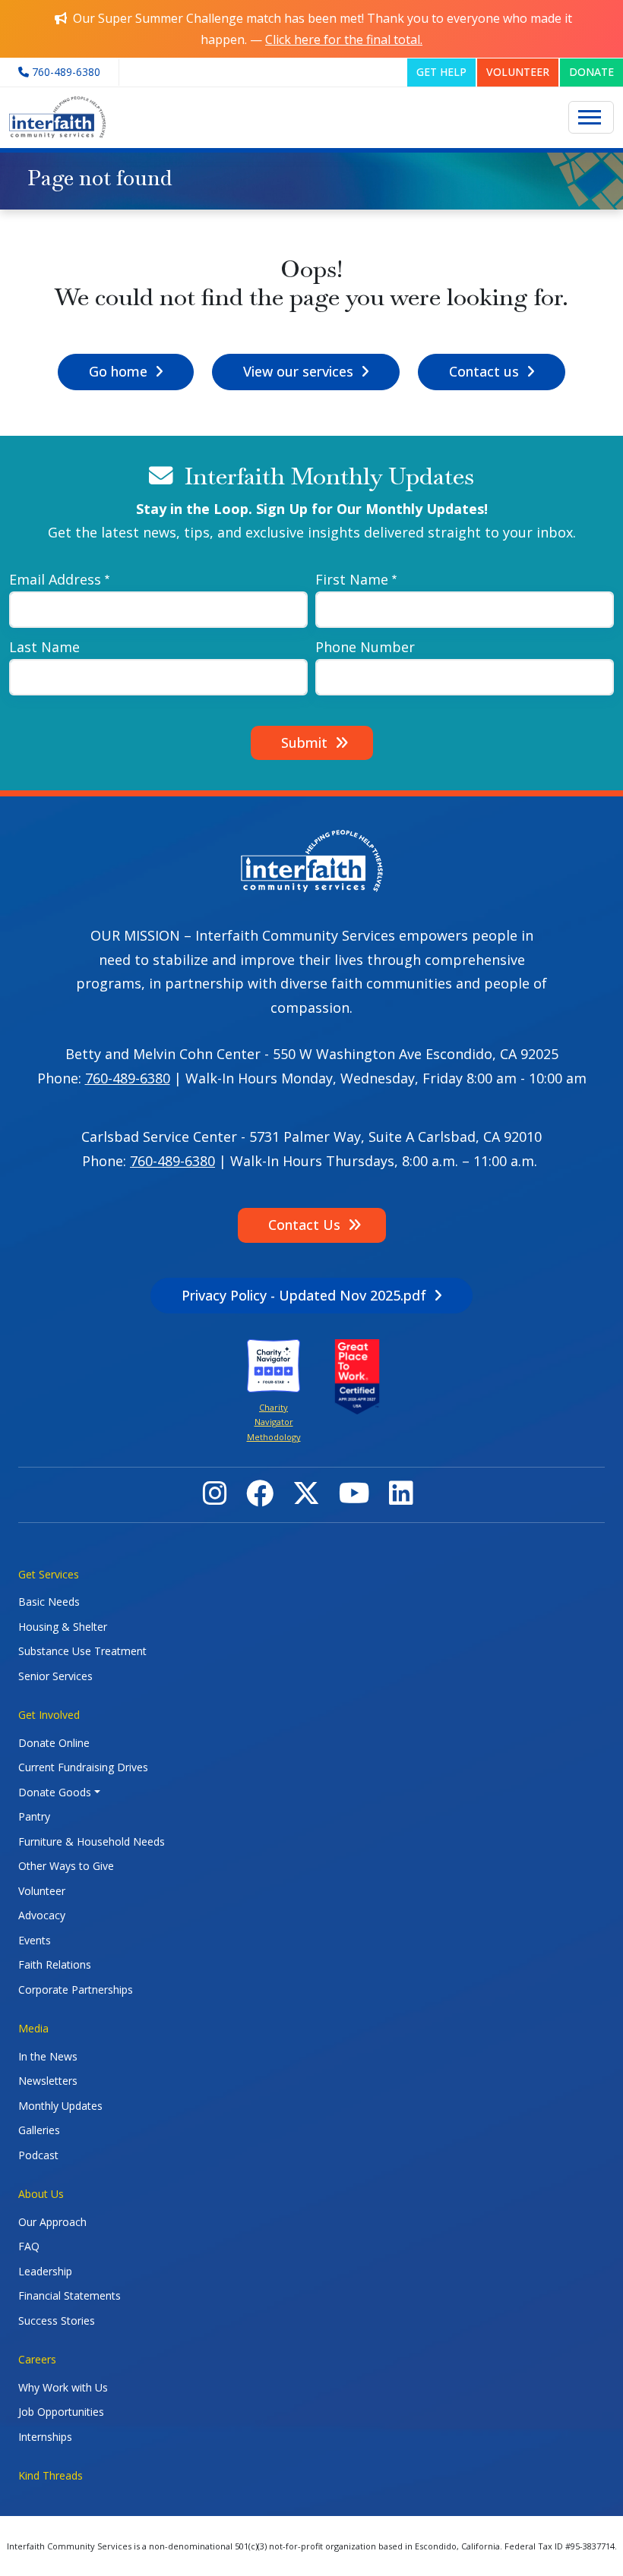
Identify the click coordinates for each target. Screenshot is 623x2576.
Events (35, 1940)
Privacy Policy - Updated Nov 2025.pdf (304, 1295)
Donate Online (54, 1743)
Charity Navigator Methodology (274, 1422)
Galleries (39, 2130)
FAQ (29, 2246)
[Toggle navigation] (591, 118)
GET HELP (441, 72)
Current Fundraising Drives (83, 1767)
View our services (298, 371)
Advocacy (42, 1915)
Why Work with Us (63, 2387)
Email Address (55, 579)
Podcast (38, 2155)
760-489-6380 (128, 1078)
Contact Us (304, 1225)
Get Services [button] (49, 1574)
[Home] (57, 117)
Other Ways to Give (66, 1866)
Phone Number (365, 647)
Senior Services (55, 1676)
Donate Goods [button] (55, 1792)
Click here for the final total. (344, 39)
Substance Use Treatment (82, 1651)
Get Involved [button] (49, 1715)
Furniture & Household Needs (92, 1841)
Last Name (44, 647)
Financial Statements (70, 2295)
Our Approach (52, 2222)
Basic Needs (49, 1602)
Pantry (34, 1816)
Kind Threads (51, 2475)
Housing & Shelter (63, 1627)
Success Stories (57, 2321)
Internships (45, 2437)
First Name (352, 579)
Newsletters (48, 2081)
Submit (304, 743)
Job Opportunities (61, 2412)
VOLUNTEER (518, 72)
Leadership (45, 2271)
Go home (118, 371)
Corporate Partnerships (76, 1990)
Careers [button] (37, 2359)
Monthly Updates (60, 2106)
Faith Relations (55, 1964)
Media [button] (33, 2028)
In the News (48, 2056)
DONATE (591, 72)
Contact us (484, 371)
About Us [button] (41, 2194)
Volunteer (42, 1891)
